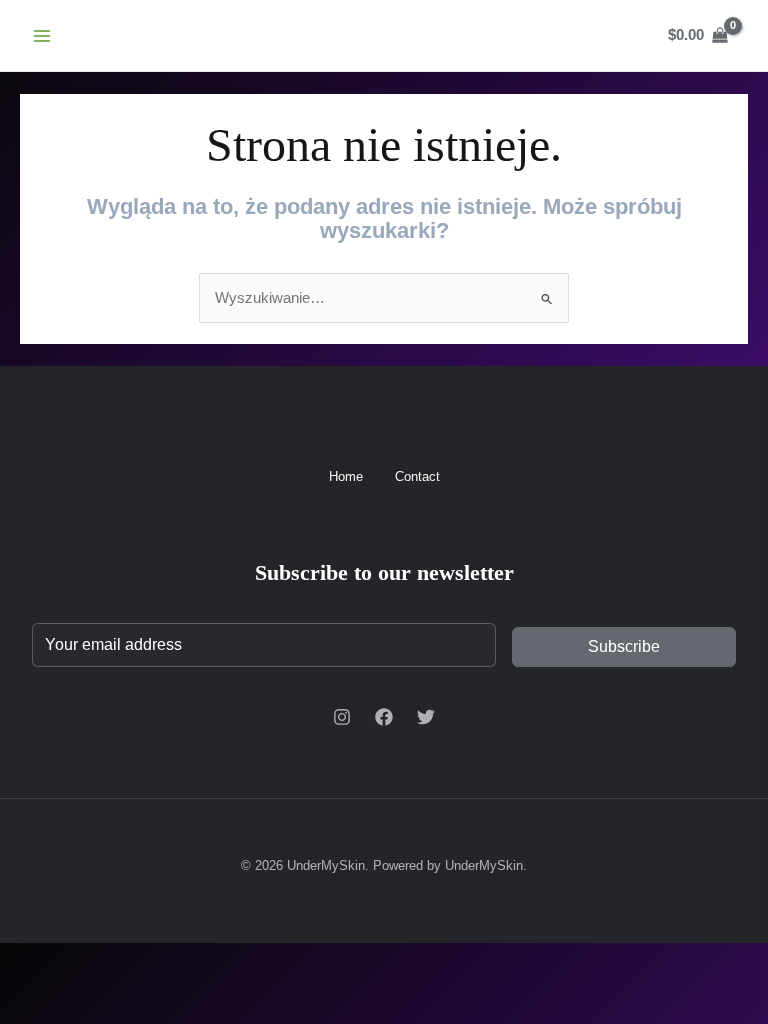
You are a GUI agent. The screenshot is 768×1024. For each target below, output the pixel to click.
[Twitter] (426, 717)
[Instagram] (342, 717)
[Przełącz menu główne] (42, 35)
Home (346, 476)
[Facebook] (384, 717)
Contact (417, 476)
